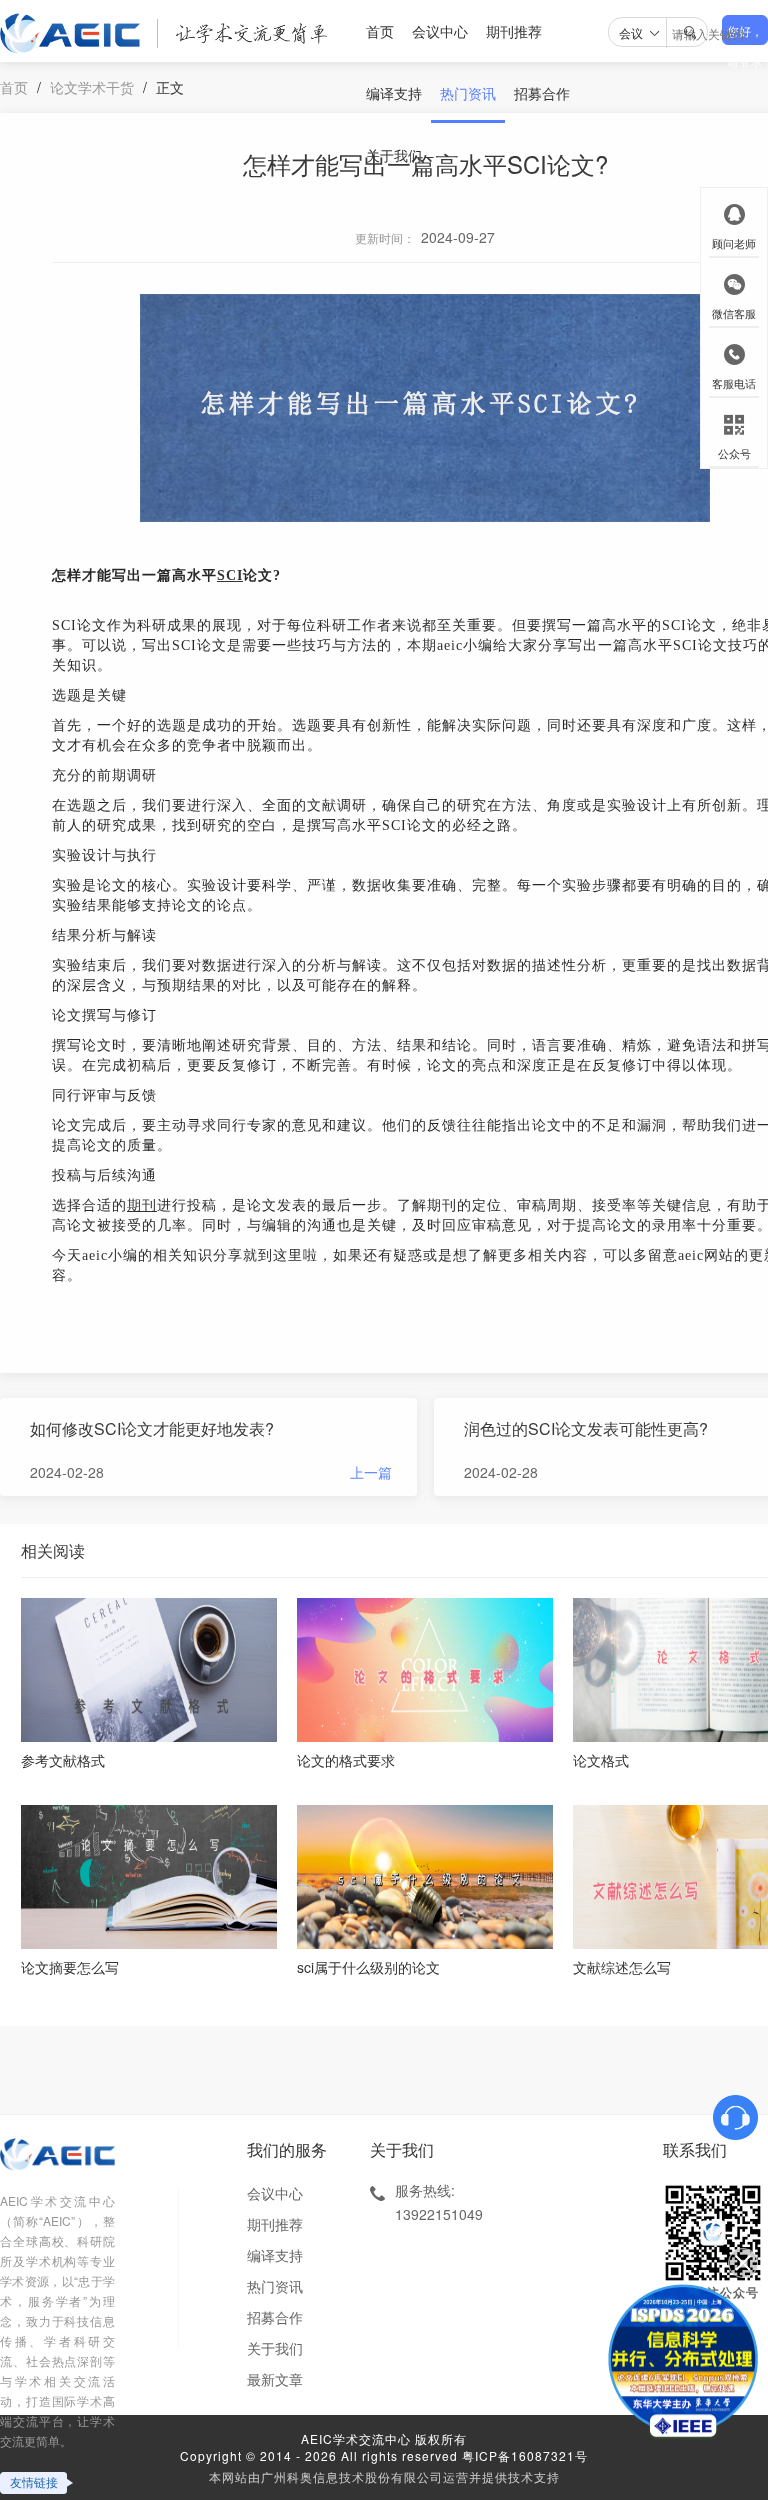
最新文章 (275, 2379)
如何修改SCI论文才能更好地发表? (152, 1428)
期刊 (142, 1205)
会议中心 (440, 31)
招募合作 (542, 93)
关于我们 (394, 155)
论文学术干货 (92, 87)
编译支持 (394, 93)
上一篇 (371, 1472)
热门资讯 (468, 93)
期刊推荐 (514, 31)
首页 (380, 31)
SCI (230, 575)
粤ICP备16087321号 (525, 2455)
